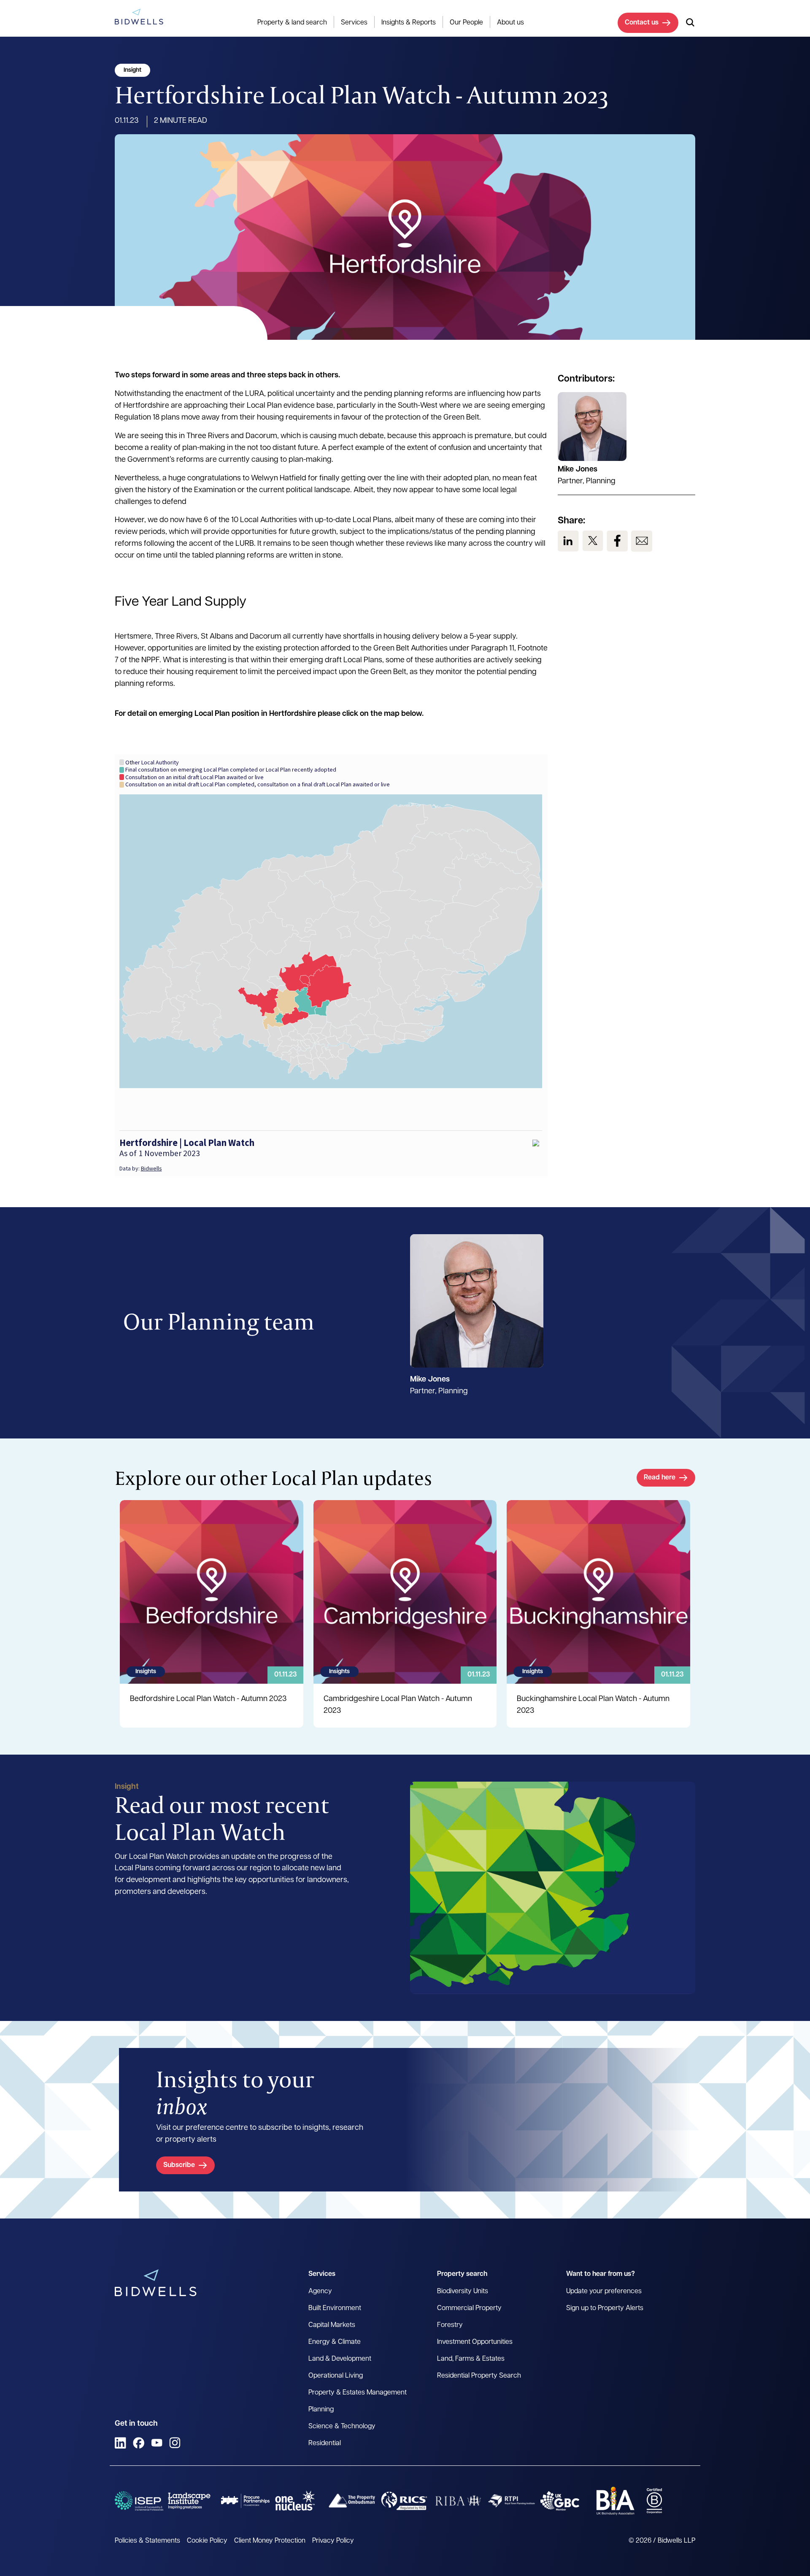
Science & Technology (342, 2427)
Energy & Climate (335, 2342)
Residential (325, 2443)
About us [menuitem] (510, 23)
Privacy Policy (333, 2541)
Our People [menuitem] (466, 23)
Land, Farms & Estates (471, 2359)
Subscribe (179, 2165)
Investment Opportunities (475, 2342)
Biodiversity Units (463, 2292)
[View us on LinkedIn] (568, 541)
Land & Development (340, 2359)
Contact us (642, 23)
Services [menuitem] (354, 23)
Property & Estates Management (358, 2393)
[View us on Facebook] (617, 541)
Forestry (450, 2325)
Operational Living (336, 2376)
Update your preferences (604, 2292)
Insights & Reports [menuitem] (409, 23)
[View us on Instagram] (175, 2443)
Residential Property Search (479, 2376)
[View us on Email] (642, 541)
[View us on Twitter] (593, 541)
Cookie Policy (207, 2541)
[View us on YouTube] (157, 2443)
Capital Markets (332, 2325)
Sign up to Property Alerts (605, 2308)
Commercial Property (469, 2308)
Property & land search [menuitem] (292, 23)
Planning (321, 2410)
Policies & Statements (147, 2541)
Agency (320, 2292)
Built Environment (335, 2308)
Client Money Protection (270, 2541)
